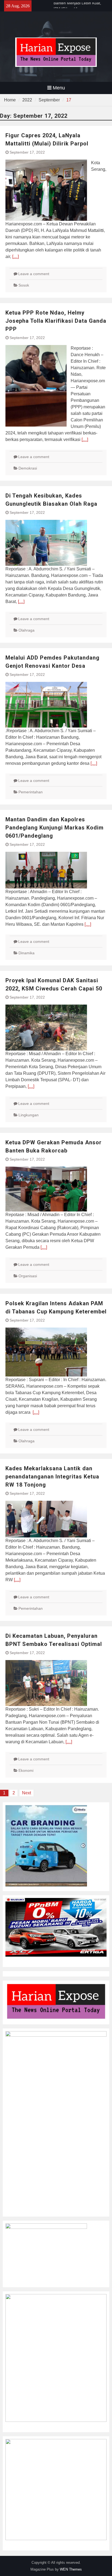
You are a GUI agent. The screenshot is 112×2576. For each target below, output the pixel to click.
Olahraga (27, 630)
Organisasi (28, 1276)
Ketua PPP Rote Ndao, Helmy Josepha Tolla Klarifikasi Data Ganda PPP (56, 321)
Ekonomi (26, 1770)
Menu (59, 88)
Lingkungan (29, 1115)
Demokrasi (28, 468)
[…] (15, 257)
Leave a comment (34, 274)
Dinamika (27, 953)
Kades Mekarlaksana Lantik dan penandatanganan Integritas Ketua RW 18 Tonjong (52, 1477)
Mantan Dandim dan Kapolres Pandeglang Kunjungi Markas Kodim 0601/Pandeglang (55, 828)
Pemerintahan (31, 792)
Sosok (24, 285)
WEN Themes (71, 2569)
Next (27, 1793)
